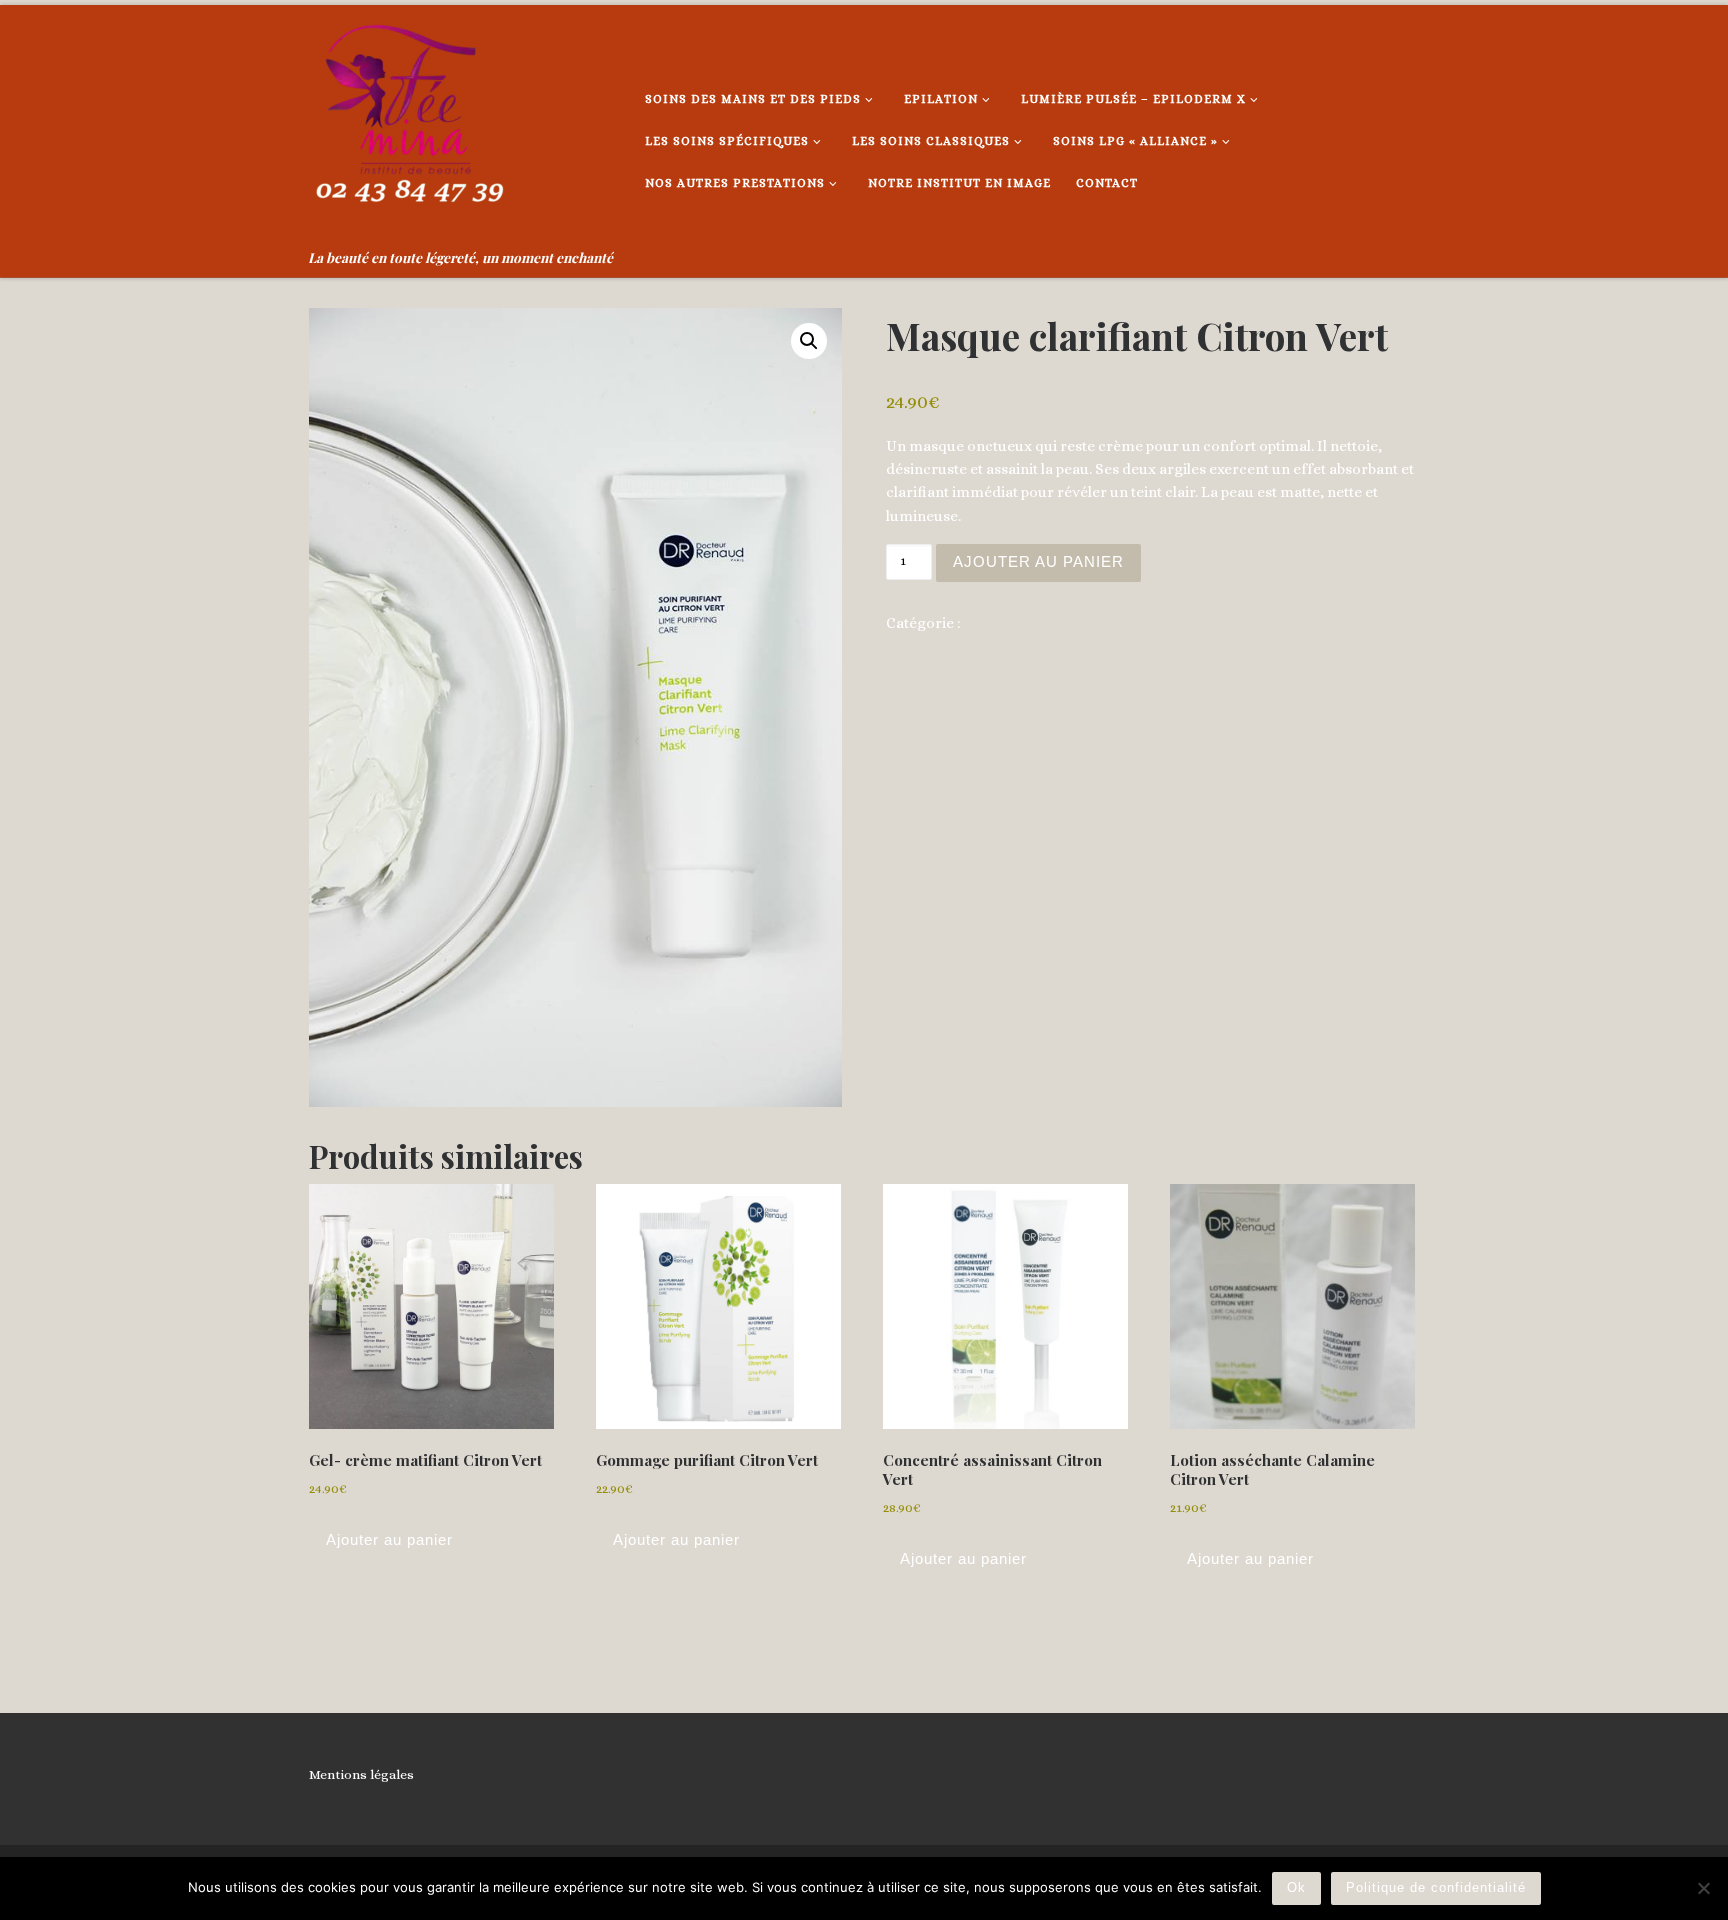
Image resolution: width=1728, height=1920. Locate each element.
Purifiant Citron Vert (1033, 623)
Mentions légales (361, 1774)
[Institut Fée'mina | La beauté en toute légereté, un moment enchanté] (409, 123)
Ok (1296, 1887)
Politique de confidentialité (1436, 1887)
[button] (809, 341)
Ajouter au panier (1038, 561)
